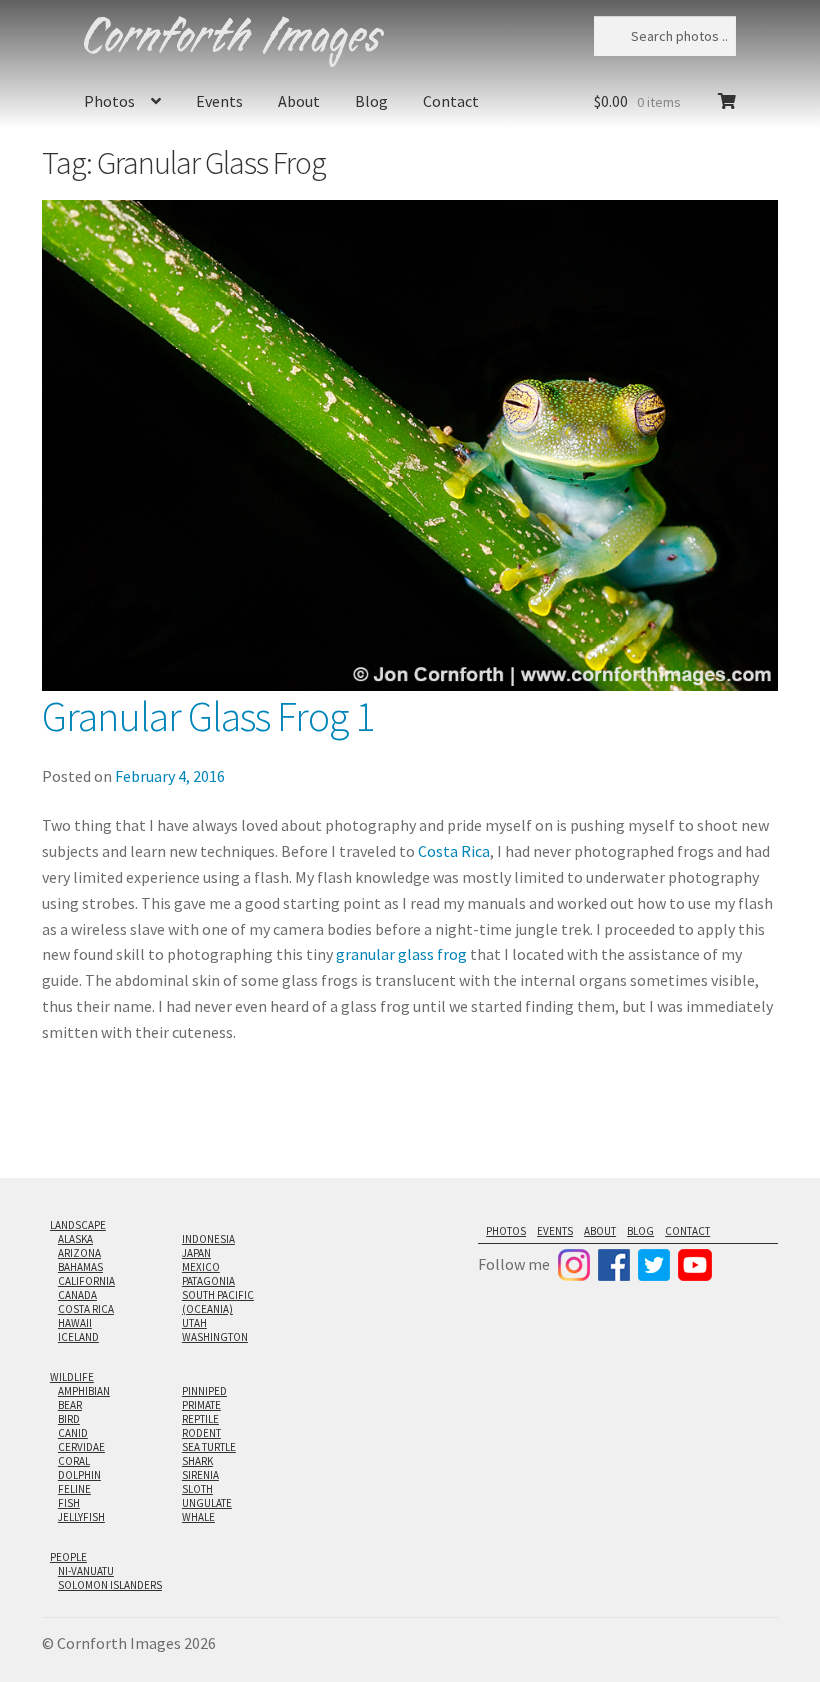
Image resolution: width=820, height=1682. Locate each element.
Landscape (78, 1225)
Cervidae (81, 1447)
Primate (201, 1405)
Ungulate (207, 1503)
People (68, 1557)
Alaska (75, 1239)
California (86, 1281)
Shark (197, 1461)
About (299, 101)
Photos (109, 101)
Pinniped (204, 1391)
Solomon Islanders (110, 1585)
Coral (74, 1461)
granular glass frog (401, 954)
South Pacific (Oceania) (218, 1302)
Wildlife (72, 1377)
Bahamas (80, 1267)
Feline (74, 1489)
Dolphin (79, 1475)
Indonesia (208, 1239)
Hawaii (75, 1323)
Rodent (201, 1433)
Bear (70, 1405)
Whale (198, 1517)
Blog (371, 101)
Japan (196, 1253)
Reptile (200, 1419)
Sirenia (200, 1475)
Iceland (78, 1337)
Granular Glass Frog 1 (208, 716)
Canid (73, 1433)
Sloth (197, 1489)
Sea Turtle (209, 1447)
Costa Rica (454, 851)
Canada (77, 1295)
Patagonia (208, 1281)
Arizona (79, 1253)
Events (219, 101)
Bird (69, 1419)
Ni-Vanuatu (86, 1571)
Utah (194, 1323)
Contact (451, 101)
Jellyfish (81, 1517)
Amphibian (84, 1391)
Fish (69, 1503)
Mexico (201, 1267)
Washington (215, 1337)
